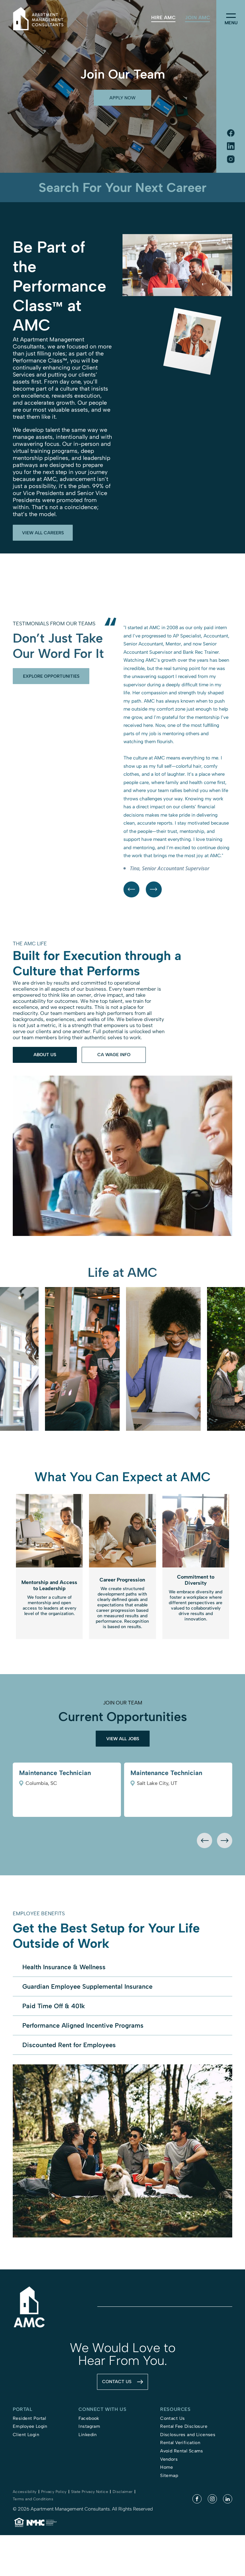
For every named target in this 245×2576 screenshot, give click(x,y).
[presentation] (204, 1947)
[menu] (231, 16)
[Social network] (231, 134)
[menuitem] (163, 18)
